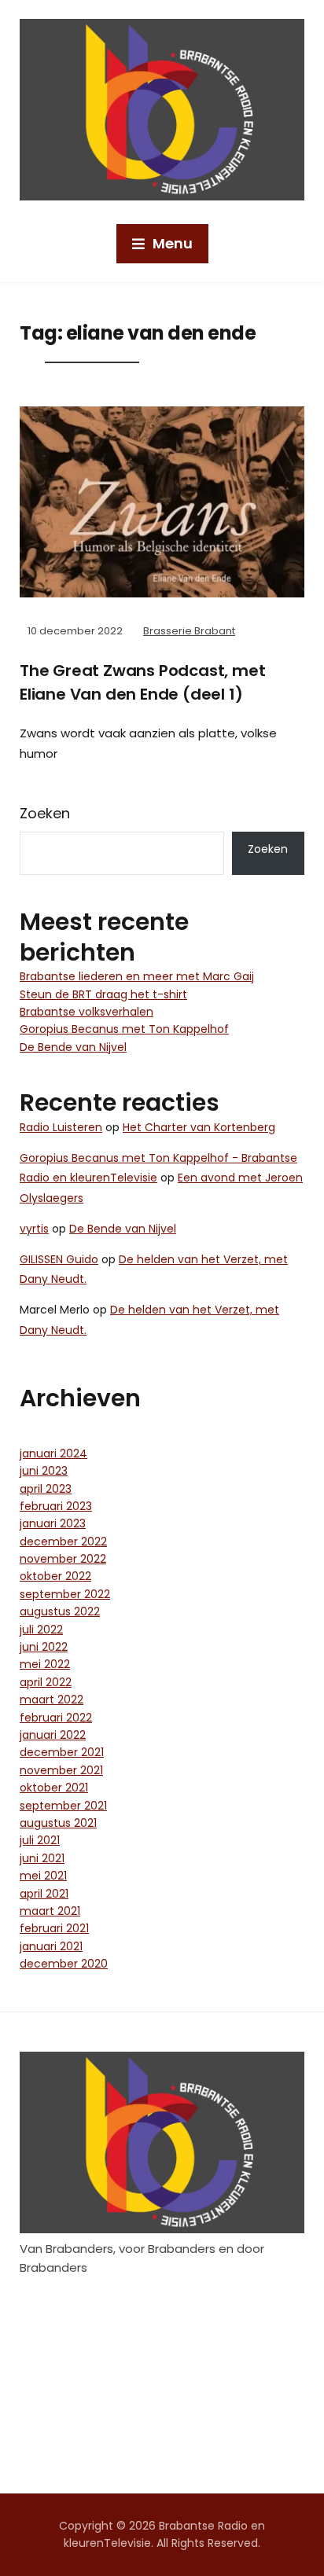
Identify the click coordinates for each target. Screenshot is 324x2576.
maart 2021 (50, 1911)
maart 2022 (52, 1700)
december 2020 (64, 1964)
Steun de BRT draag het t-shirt (103, 994)
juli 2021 (40, 1840)
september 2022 (65, 1594)
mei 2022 (45, 1664)
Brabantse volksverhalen (87, 1012)
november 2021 (61, 1770)
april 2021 (44, 1894)
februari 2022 (56, 1718)
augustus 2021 (58, 1823)
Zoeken (45, 813)
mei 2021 (43, 1876)
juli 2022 (41, 1630)
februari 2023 (56, 1506)
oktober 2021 (54, 1788)
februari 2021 (54, 1928)
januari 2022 (53, 1735)
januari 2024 (53, 1453)
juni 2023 (44, 1471)
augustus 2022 (60, 1611)
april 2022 (46, 1682)
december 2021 (62, 1752)
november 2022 (63, 1559)
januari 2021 (51, 1946)
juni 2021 (42, 1858)
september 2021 (63, 1806)
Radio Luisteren (61, 1127)
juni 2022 (44, 1647)
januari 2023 (53, 1523)
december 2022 (63, 1542)
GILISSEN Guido (59, 1259)
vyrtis (34, 1229)
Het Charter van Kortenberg (199, 1127)
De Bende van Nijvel (73, 1047)
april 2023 (46, 1489)
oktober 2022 (55, 1576)
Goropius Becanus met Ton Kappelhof (124, 1029)
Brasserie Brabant (189, 631)
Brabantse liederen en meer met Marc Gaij (137, 976)
